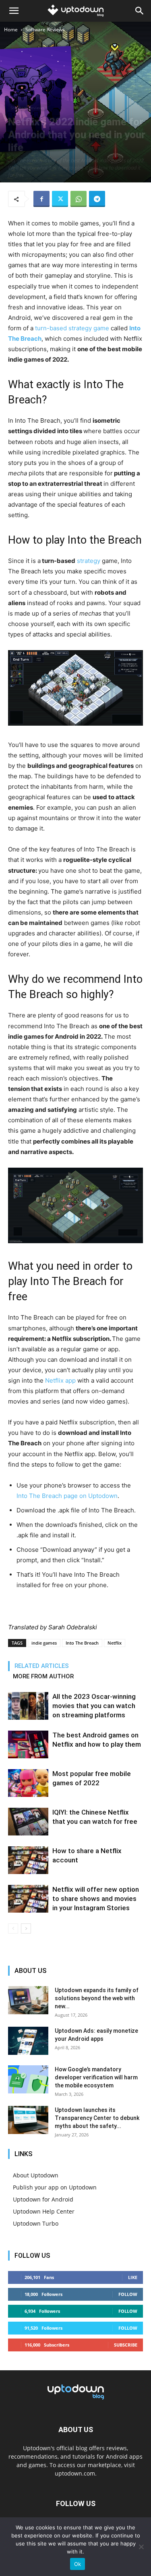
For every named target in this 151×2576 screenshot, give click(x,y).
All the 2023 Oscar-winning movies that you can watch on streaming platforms (94, 1706)
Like (133, 2277)
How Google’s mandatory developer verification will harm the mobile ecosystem (96, 2077)
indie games (44, 1643)
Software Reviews (45, 30)
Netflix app (60, 1380)
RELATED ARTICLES (42, 1666)
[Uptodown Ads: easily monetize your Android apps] (28, 2041)
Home (11, 30)
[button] (14, 11)
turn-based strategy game (72, 328)
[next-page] (26, 1928)
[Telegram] (97, 199)
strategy (89, 561)
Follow (128, 2294)
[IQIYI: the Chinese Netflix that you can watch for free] (28, 1822)
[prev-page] (13, 1928)
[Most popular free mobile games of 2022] (28, 1783)
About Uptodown (36, 2175)
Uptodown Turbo (36, 2223)
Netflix (115, 1643)
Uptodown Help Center (44, 2211)
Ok (78, 2564)
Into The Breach (82, 1643)
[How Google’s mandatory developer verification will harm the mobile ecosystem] (28, 2079)
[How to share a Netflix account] (28, 1860)
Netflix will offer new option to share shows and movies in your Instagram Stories (96, 1899)
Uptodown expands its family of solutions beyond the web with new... (97, 1998)
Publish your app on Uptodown (55, 2187)
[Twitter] (60, 199)
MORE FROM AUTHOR (43, 1676)
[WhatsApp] (79, 199)
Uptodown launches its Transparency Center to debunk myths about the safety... (97, 2118)
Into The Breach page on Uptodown (67, 1496)
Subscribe (126, 2345)
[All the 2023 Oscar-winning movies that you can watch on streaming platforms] (28, 1706)
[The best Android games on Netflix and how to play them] (28, 1744)
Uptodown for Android (43, 2199)
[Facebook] (41, 199)
